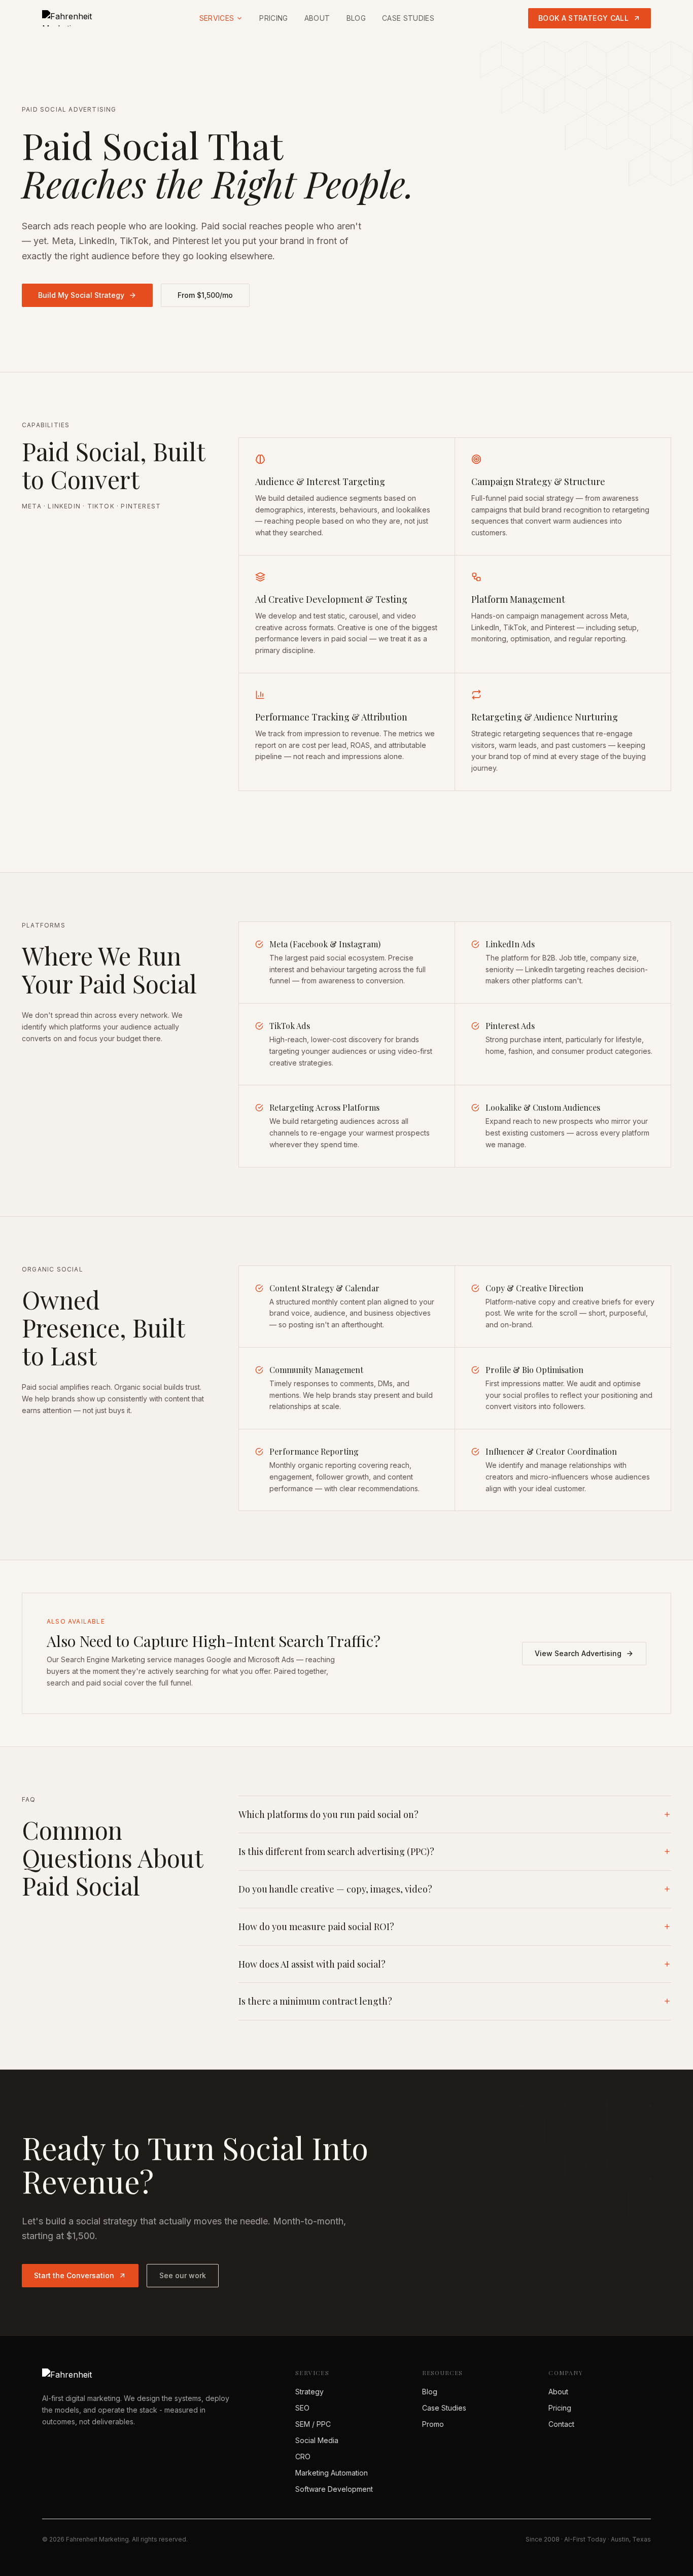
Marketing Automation (332, 2473)
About (317, 18)
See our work (183, 2275)
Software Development (334, 2489)
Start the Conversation (74, 2275)
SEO (302, 2408)
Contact (561, 2424)
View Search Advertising (578, 1653)
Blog (356, 18)
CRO (303, 2457)
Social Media (317, 2440)
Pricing (273, 18)
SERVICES (217, 18)
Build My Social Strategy (81, 295)
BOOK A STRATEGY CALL (583, 18)
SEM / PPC (313, 2424)
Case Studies (408, 18)
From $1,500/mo (205, 295)
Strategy (309, 2392)
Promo (433, 2424)
